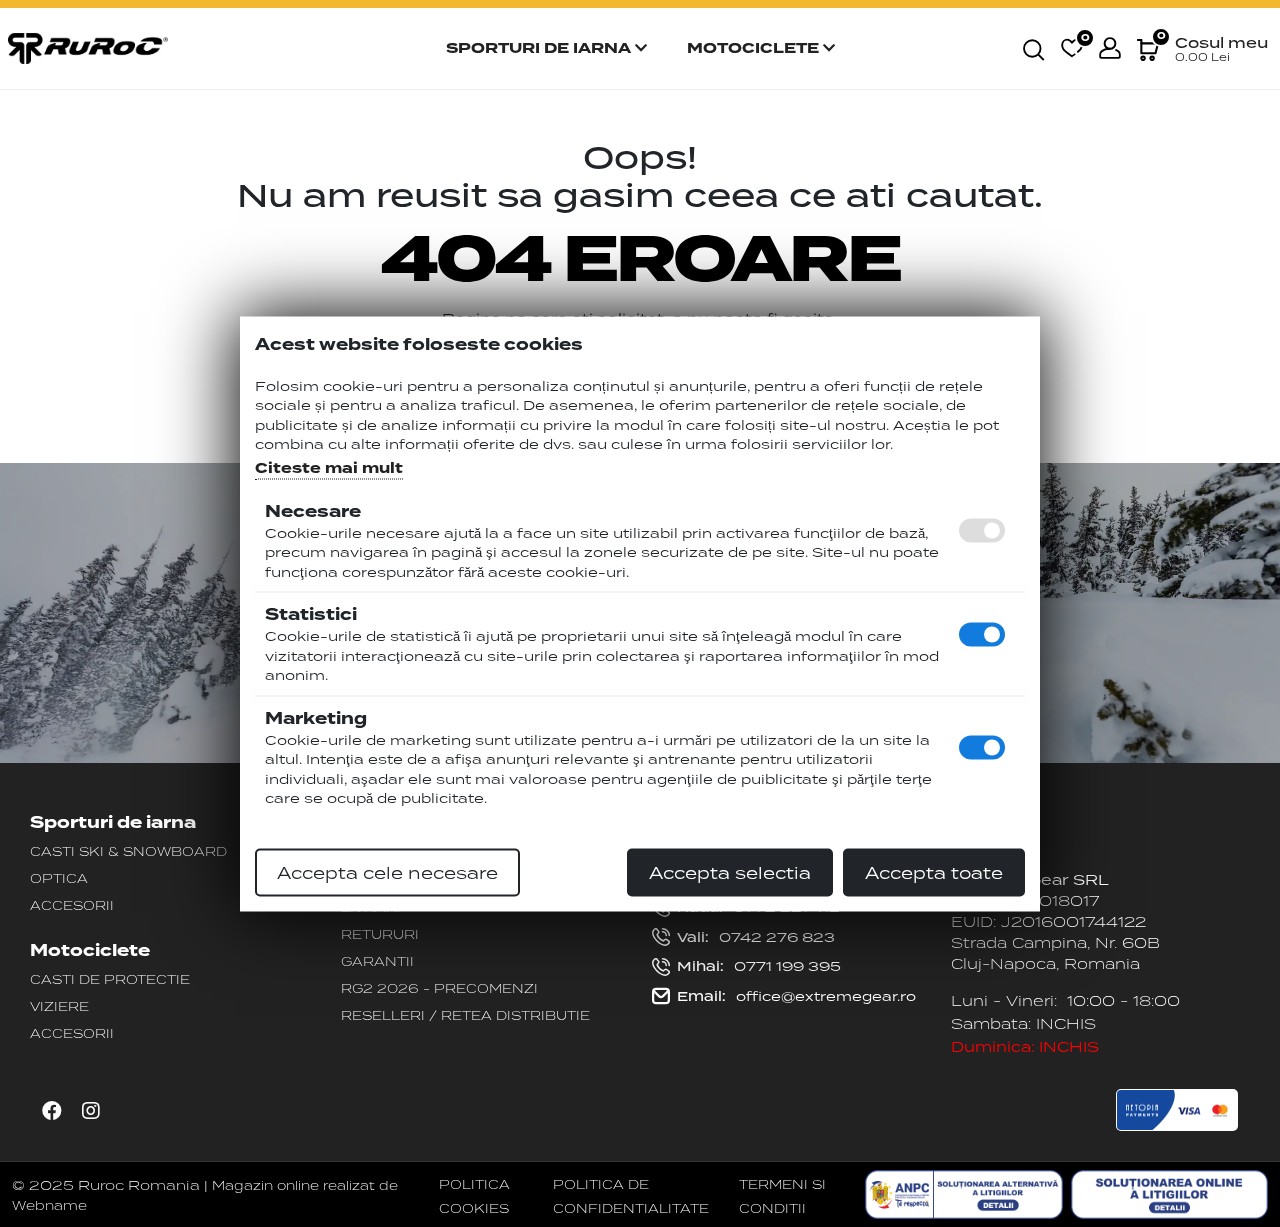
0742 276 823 (756, 937)
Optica (59, 878)
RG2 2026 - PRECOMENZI (439, 988)
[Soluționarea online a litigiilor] (1169, 1194)
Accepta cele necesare (387, 872)
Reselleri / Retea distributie (465, 1015)
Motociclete (755, 48)
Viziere (59, 1006)
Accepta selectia (730, 872)
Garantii (377, 961)
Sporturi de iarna (540, 48)
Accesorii (72, 905)
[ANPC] (963, 1194)
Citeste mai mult (329, 467)
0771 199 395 (759, 966)
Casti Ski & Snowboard (128, 851)
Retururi (380, 934)
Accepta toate (934, 872)
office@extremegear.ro (796, 996)
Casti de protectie (110, 979)
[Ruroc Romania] (88, 47)
